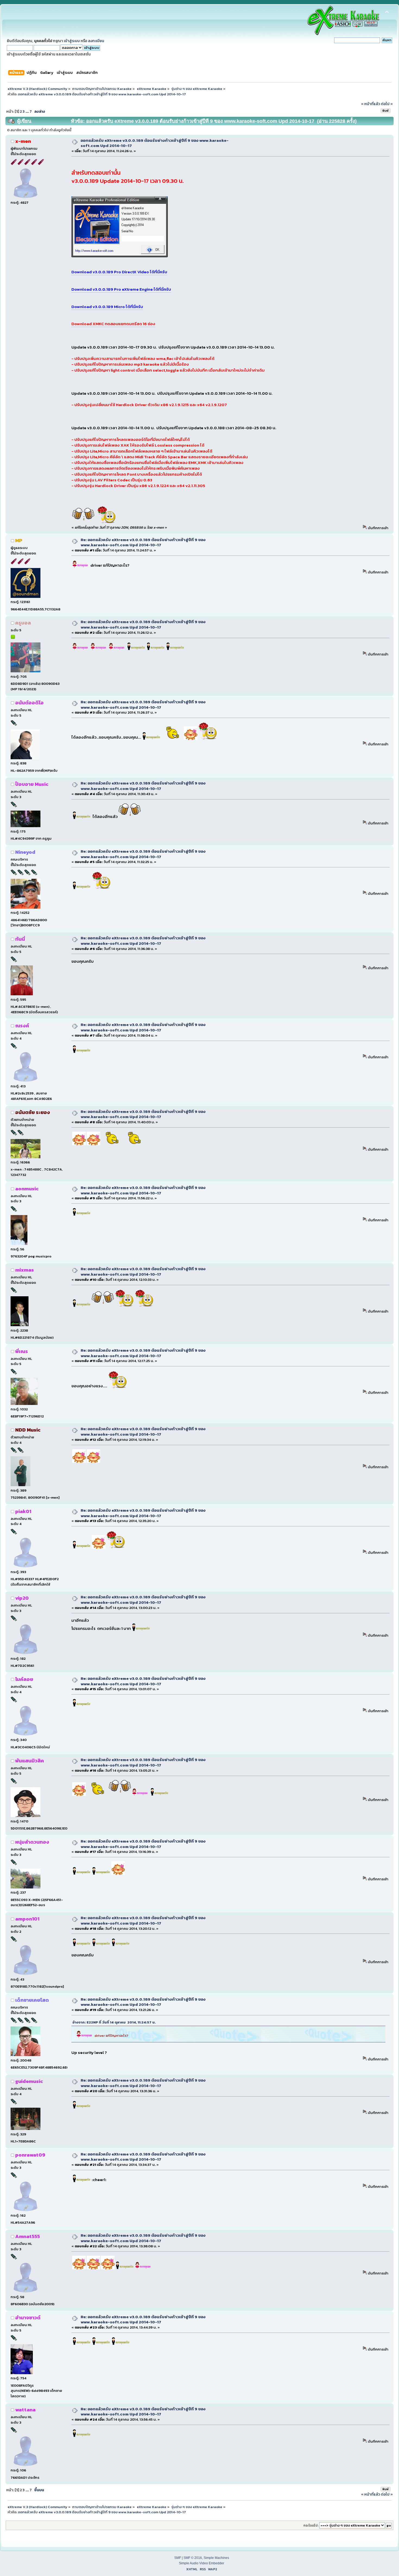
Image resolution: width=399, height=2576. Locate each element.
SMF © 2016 (193, 2558)
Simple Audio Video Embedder (202, 2563)
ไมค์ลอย (24, 1679)
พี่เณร (22, 1351)
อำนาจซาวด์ (28, 2318)
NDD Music (28, 1430)
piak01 (23, 1511)
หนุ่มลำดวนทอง (32, 1842)
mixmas (25, 1270)
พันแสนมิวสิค (30, 1761)
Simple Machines (216, 2558)
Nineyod (25, 852)
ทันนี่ (20, 939)
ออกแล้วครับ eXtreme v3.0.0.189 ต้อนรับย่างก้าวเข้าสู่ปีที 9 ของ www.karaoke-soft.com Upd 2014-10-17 (155, 143)
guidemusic (29, 2081)
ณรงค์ (22, 1026)
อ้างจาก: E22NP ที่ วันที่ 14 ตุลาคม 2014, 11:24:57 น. (114, 2022)
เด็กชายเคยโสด (32, 2000)
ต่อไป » (387, 104)
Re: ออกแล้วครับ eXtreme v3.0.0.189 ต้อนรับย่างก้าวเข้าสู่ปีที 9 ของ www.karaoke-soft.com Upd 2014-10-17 (143, 542)
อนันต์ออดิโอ (29, 703)
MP (19, 540)
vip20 (22, 1598)
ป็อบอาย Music (32, 784)
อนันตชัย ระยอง (33, 1112)
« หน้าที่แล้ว (370, 104)
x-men (23, 141)
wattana (25, 2410)
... (28, 111)
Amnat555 (28, 2236)
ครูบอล (23, 623)
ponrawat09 (30, 2155)
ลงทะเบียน (96, 41)
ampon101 (27, 1919)
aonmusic (27, 1189)
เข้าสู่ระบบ (72, 41)
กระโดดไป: (311, 2525)
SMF (178, 2558)
